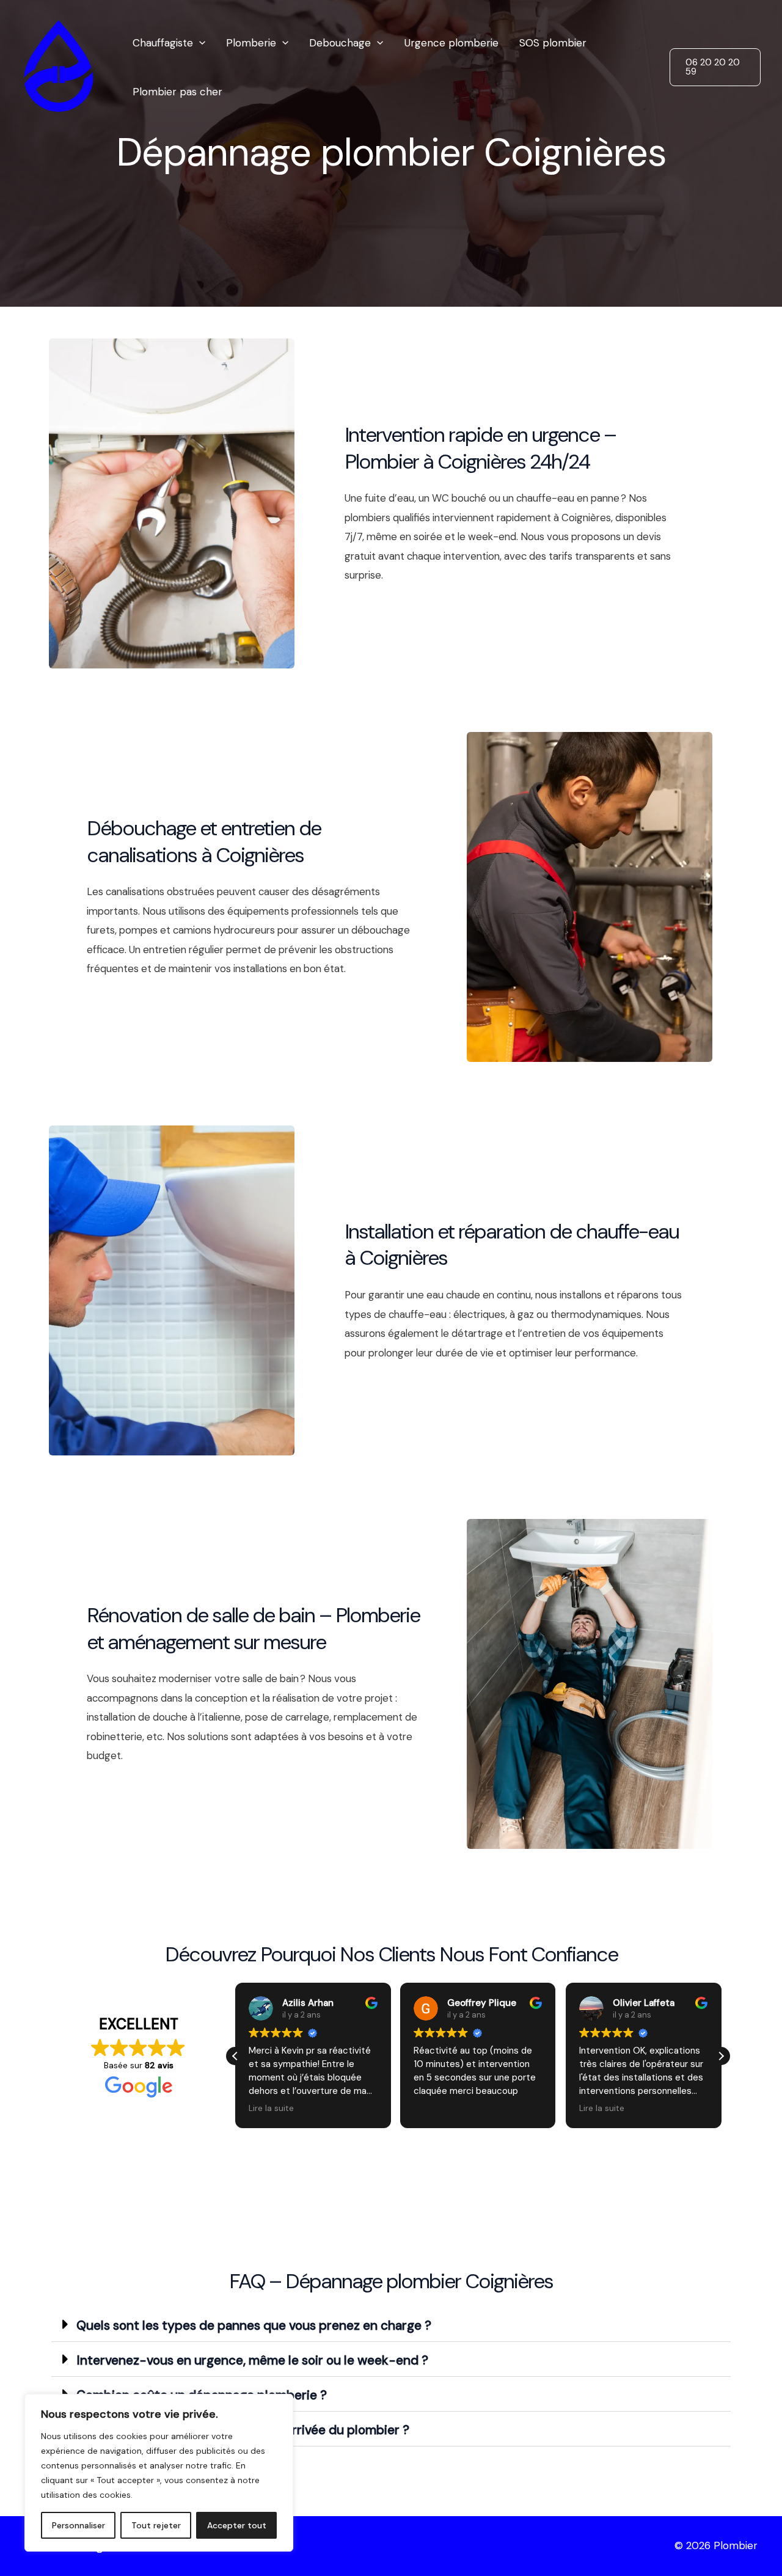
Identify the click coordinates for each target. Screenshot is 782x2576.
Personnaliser (79, 2525)
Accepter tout (237, 2525)
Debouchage (340, 43)
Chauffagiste (163, 43)
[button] (199, 43)
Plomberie (251, 43)
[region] (159, 2473)
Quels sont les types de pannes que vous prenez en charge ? (254, 2325)
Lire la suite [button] (271, 2108)
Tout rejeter (156, 2525)
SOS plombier (553, 43)
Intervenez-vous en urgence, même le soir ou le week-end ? (252, 2360)
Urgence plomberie (451, 43)
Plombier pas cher (177, 92)
